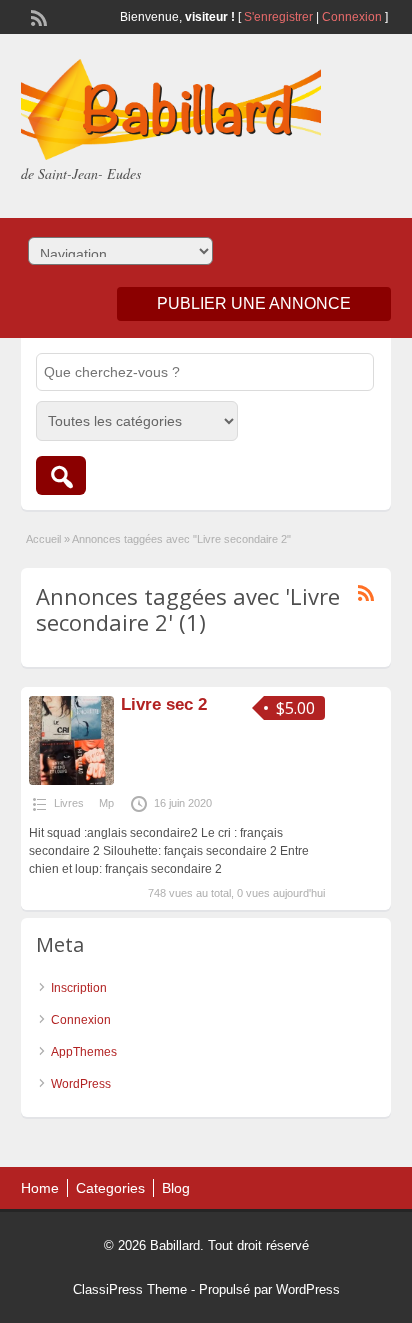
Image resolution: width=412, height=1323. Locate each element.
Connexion (353, 17)
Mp (106, 803)
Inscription (79, 988)
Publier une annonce (254, 303)
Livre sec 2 (164, 704)
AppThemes (84, 1052)
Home (40, 1188)
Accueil (43, 539)
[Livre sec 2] (71, 781)
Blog (176, 1188)
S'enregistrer (278, 17)
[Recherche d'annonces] (61, 475)
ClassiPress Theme (130, 1289)
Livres (69, 803)
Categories (110, 1188)
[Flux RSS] (37, 16)
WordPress (81, 1084)
